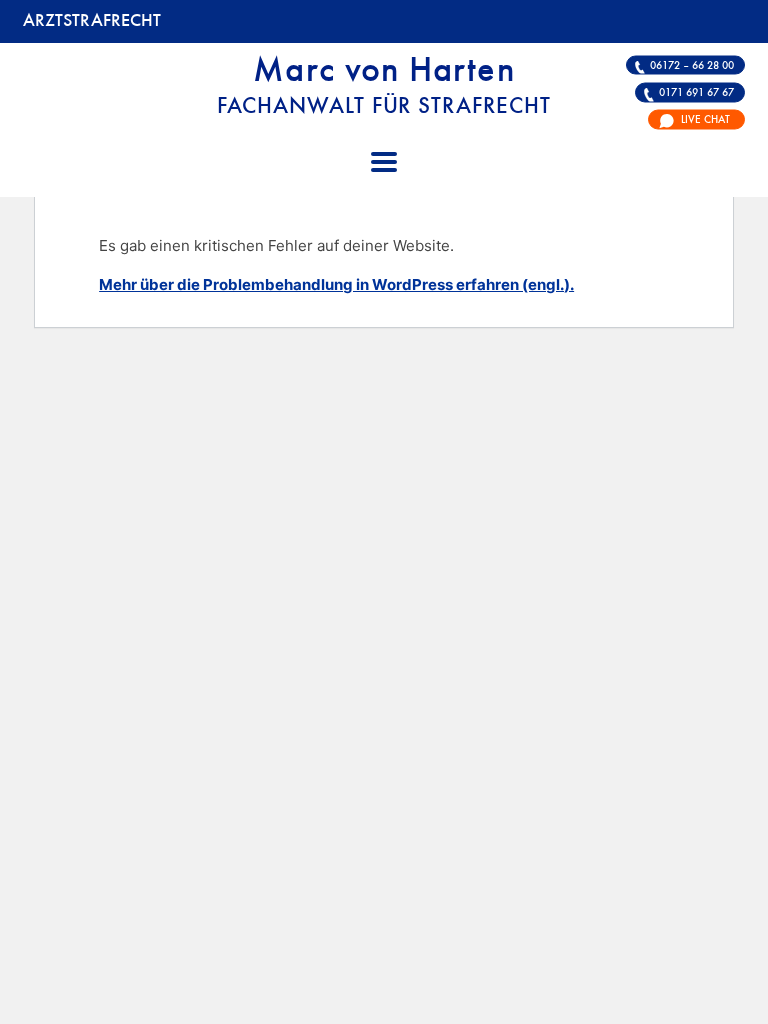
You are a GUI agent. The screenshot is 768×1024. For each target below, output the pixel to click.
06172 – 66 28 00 (692, 65)
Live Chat (705, 120)
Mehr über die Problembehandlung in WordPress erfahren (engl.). (336, 284)
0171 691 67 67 (696, 92)
